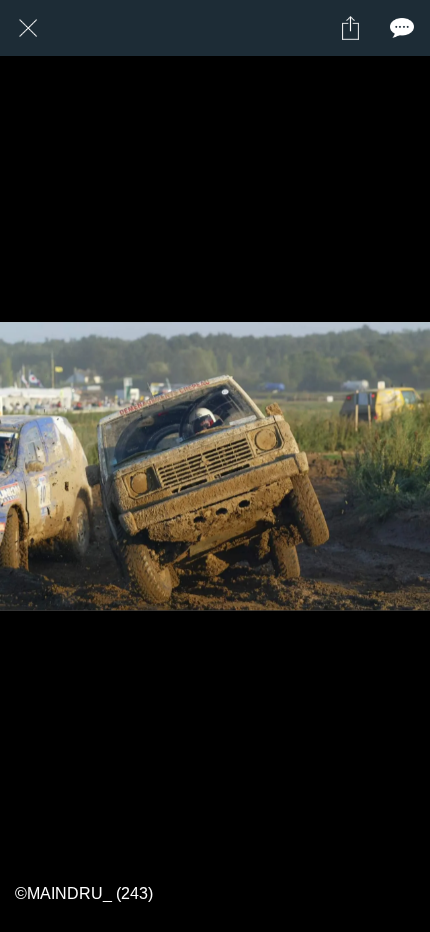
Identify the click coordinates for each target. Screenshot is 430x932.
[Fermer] (28, 28)
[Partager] (350, 28)
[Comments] (402, 28)
